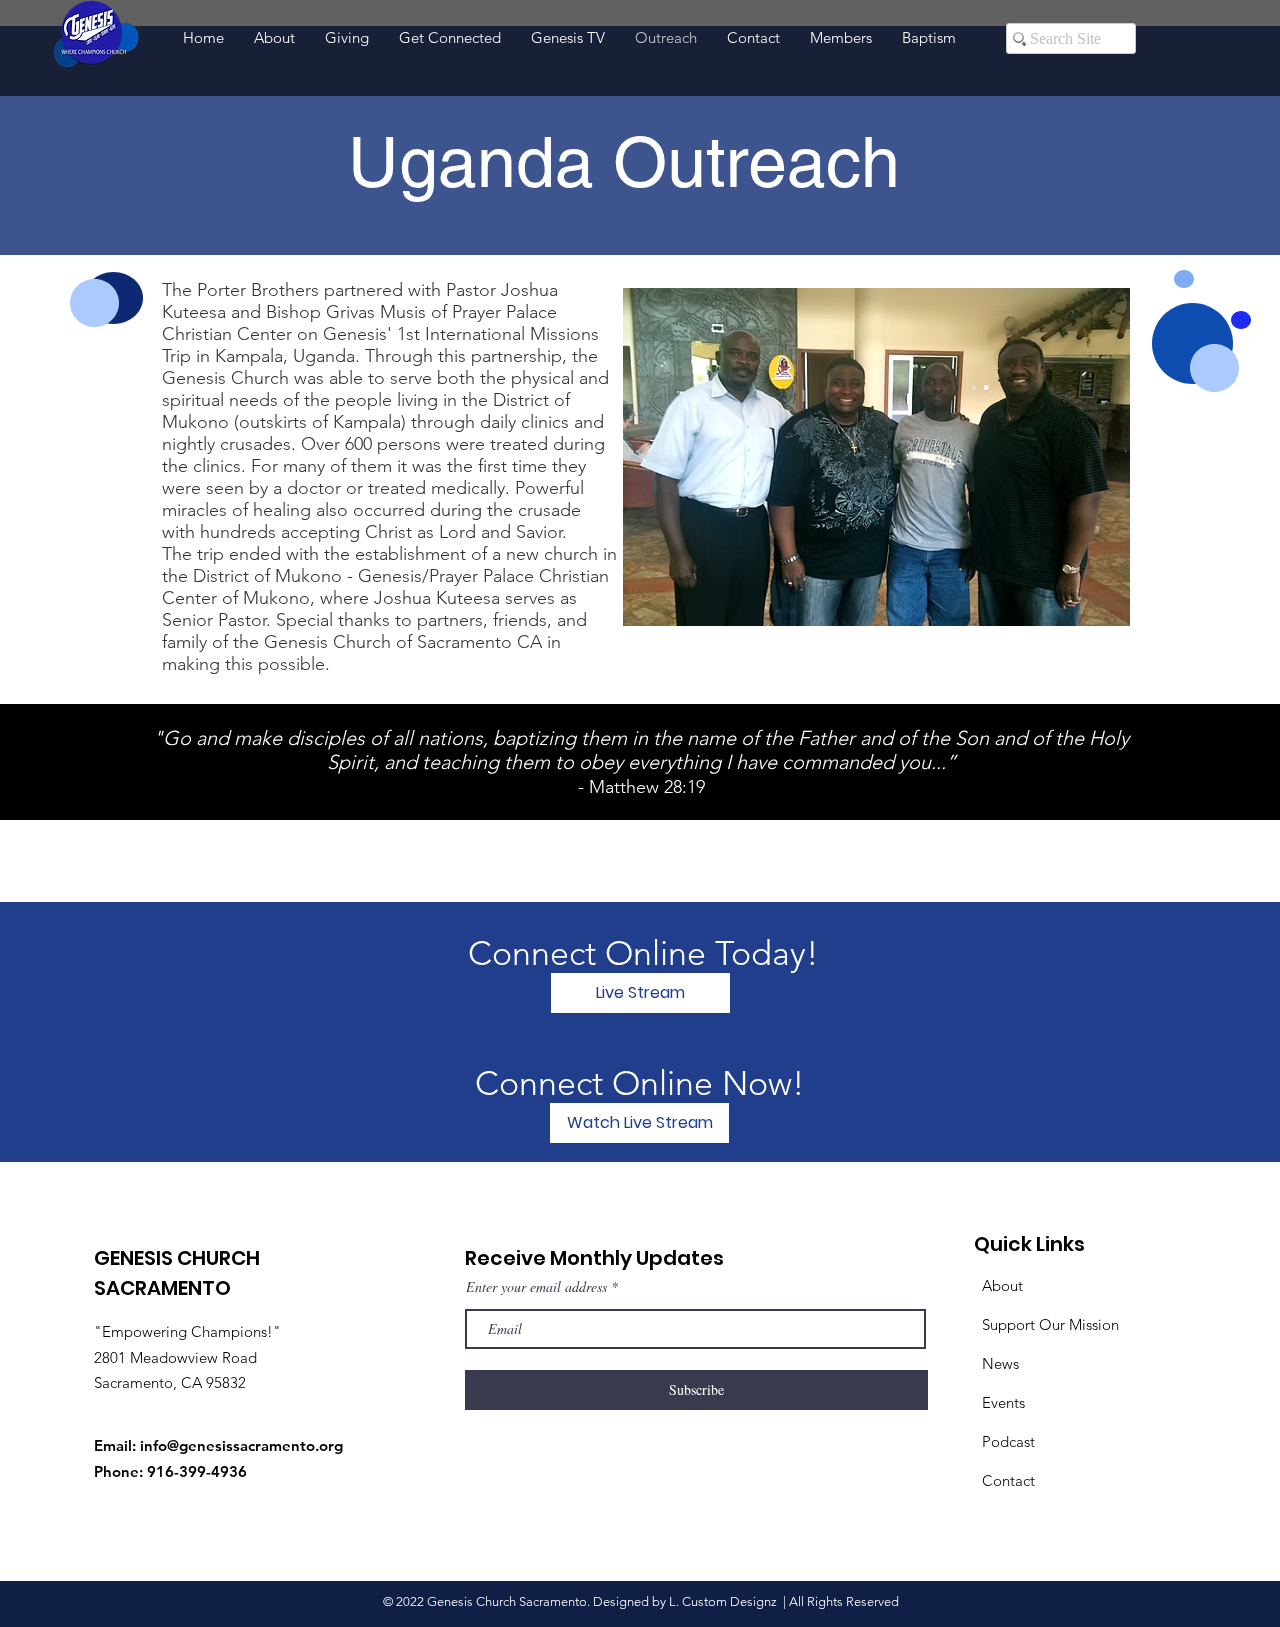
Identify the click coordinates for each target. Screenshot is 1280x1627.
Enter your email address (536, 1287)
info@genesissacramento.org (241, 1445)
